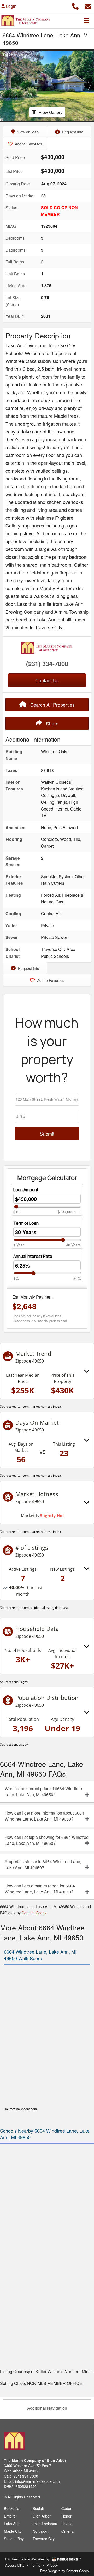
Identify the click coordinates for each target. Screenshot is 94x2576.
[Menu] (86, 21)
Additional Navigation (47, 2408)
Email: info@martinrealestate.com (32, 2481)
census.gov (20, 1682)
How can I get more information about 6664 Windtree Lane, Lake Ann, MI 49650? (44, 1816)
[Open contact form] (88, 6)
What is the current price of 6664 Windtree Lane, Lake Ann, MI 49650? (43, 1792)
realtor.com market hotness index (36, 1407)
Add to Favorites (28, 144)
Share (52, 723)
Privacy (52, 2565)
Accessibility (15, 2565)
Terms (36, 2565)
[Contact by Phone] (75, 6)
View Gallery (51, 112)
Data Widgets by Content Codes (64, 2571)
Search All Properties (52, 705)
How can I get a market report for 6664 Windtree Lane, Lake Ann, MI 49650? (40, 1889)
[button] (5, 86)
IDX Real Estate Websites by (28, 2559)
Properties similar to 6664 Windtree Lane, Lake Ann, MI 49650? (43, 1864)
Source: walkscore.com (20, 2109)
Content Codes (34, 1913)
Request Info (72, 132)
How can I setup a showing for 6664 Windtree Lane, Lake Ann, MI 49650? (47, 1840)
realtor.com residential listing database (40, 1608)
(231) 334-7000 (47, 664)
